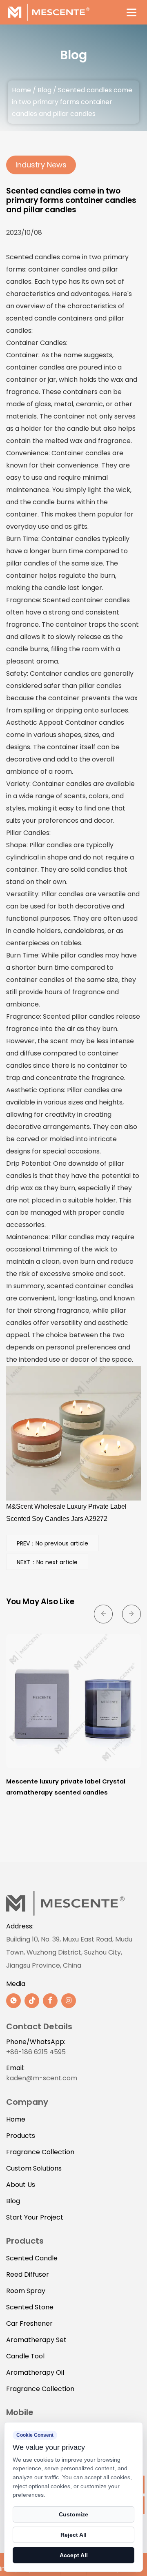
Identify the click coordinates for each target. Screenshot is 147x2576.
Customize (73, 2514)
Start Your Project (35, 2217)
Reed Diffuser (28, 2274)
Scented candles (33, 257)
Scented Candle (32, 2258)
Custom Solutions (34, 2168)
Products (21, 2136)
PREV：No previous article (52, 1543)
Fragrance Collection (40, 2152)
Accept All (74, 2555)
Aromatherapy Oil (35, 2372)
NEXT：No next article (47, 1562)
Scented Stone (30, 2307)
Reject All (73, 2535)
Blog (45, 90)
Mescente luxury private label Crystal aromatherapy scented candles (66, 1787)
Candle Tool (25, 2356)
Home (21, 90)
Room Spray (26, 2291)
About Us (21, 2185)
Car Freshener (29, 2323)
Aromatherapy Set (36, 2340)
